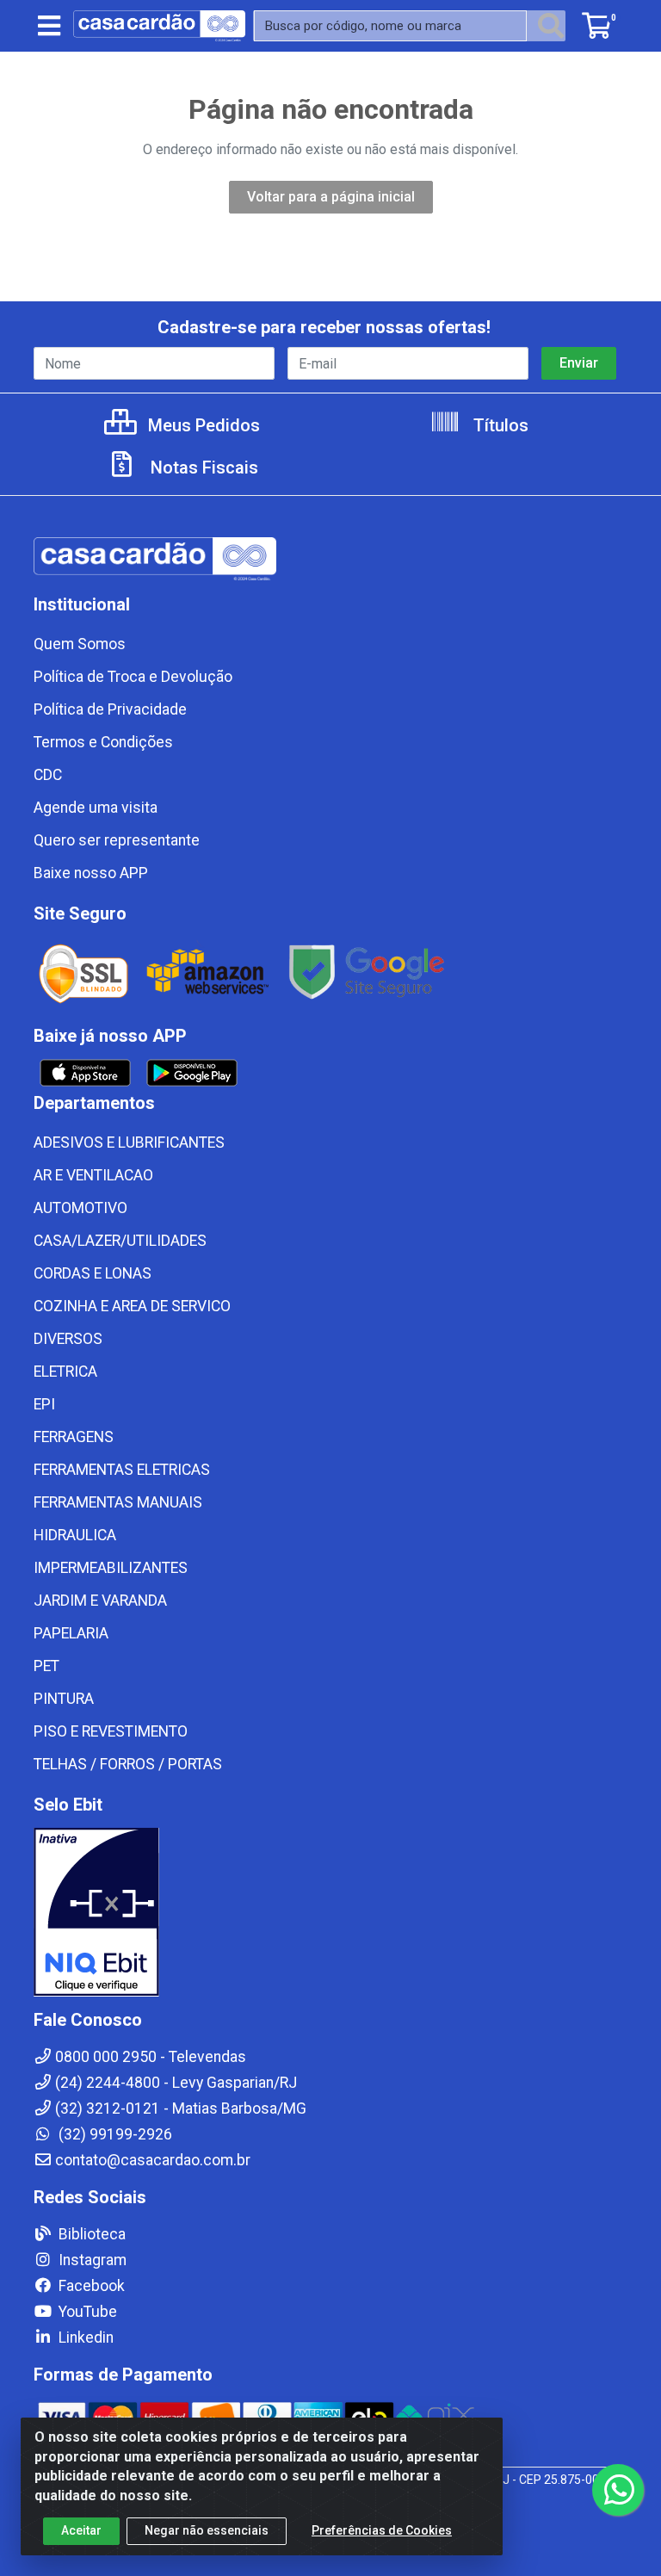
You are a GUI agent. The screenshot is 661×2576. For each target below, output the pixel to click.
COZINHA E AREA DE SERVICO (132, 1306)
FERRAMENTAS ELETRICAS (122, 1470)
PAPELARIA (71, 1633)
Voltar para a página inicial (331, 197)
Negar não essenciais (207, 2530)
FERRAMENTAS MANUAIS (118, 1502)
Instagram (91, 2260)
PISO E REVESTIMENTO (111, 1731)
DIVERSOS (68, 1339)
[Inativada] (330, 1912)
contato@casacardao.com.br (153, 2160)
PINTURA (64, 1699)
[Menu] (49, 26)
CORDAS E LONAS (93, 1273)
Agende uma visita (96, 808)
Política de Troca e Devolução (133, 677)
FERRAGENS (74, 1437)
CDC (48, 775)
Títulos (499, 425)
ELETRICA (65, 1372)
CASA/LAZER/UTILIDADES (120, 1241)
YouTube (86, 2312)
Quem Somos (80, 644)
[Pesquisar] (551, 26)
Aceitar (81, 2530)
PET (46, 1666)
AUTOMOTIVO (80, 1208)
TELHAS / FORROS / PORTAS (128, 1764)
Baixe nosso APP (91, 873)
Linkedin (84, 2338)
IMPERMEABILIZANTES (111, 1568)
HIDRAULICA (75, 1535)
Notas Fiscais (202, 468)
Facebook (90, 2286)
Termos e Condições (103, 742)
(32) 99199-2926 (114, 2134)
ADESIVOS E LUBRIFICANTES (129, 1142)
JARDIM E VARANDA (100, 1601)
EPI (44, 1404)
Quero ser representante (117, 840)
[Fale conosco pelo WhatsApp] (618, 2490)
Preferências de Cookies (382, 2530)
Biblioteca (90, 2234)
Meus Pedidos (202, 425)
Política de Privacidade (110, 709)
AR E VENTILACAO (93, 1175)
